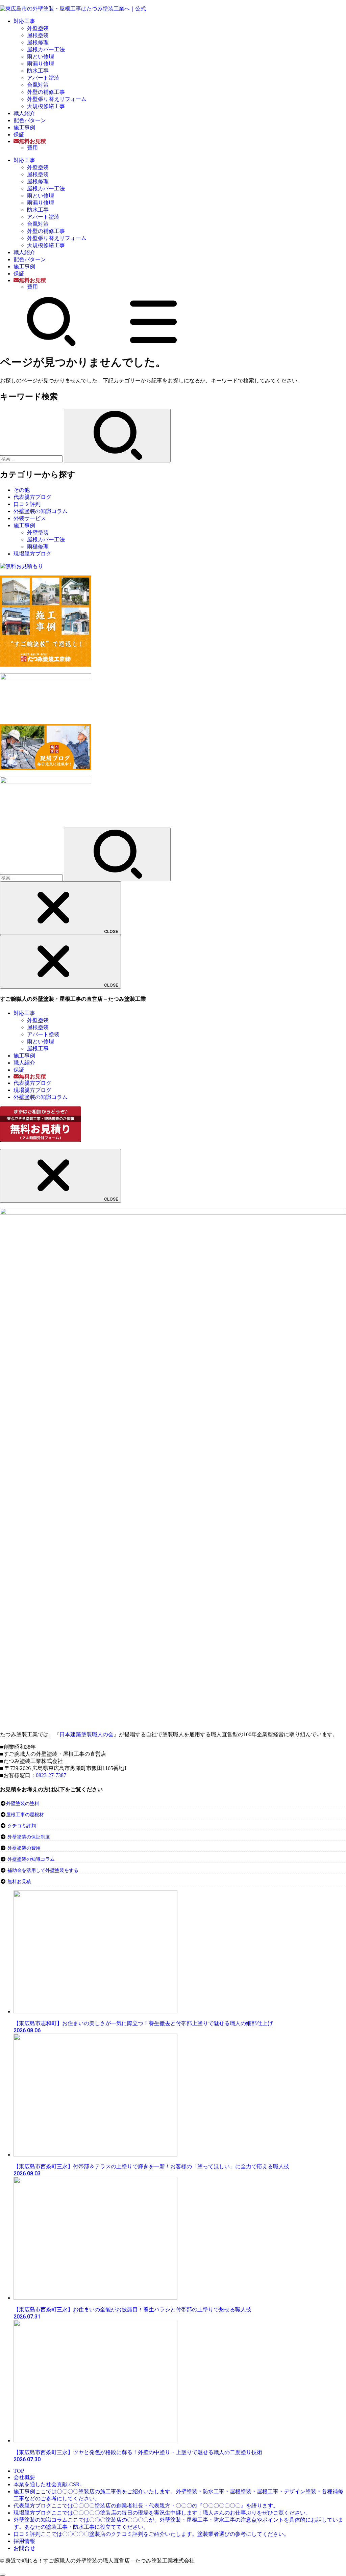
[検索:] (32, 459)
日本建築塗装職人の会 (86, 1734)
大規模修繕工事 (46, 106)
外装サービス (30, 518)
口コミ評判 (27, 504)
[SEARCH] (51, 345)
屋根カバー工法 (46, 49)
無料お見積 (19, 1882)
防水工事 (38, 71)
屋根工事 (38, 1049)
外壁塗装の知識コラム (41, 511)
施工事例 (24, 127)
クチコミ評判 (22, 1826)
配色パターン (30, 120)
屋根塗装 (38, 35)
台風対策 (38, 85)
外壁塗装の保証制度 (29, 1837)
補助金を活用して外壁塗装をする (43, 1870)
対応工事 (24, 21)
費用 (32, 148)
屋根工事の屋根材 (25, 1815)
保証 (19, 135)
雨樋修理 (38, 547)
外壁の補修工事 (46, 92)
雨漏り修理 (41, 64)
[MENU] (153, 345)
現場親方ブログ (32, 554)
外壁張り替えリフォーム (57, 99)
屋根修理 (38, 42)
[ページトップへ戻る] (3, 2575)
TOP (19, 2471)
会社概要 (24, 2477)
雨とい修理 (41, 57)
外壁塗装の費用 (24, 1848)
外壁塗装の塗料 (23, 1804)
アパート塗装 (43, 78)
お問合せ (24, 2548)
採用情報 (24, 2541)
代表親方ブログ (32, 497)
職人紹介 (24, 113)
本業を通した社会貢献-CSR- (47, 2484)
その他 (22, 490)
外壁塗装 (38, 28)
